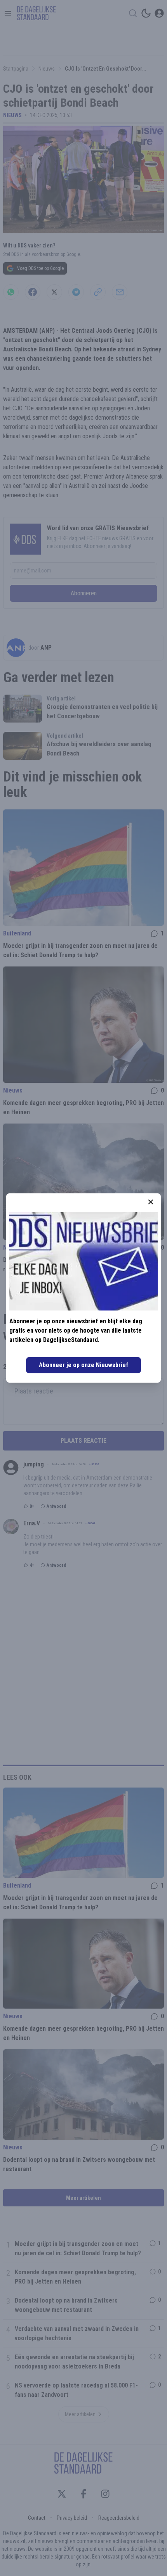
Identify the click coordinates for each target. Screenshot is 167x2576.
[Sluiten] (151, 1202)
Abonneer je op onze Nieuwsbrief (83, 1365)
